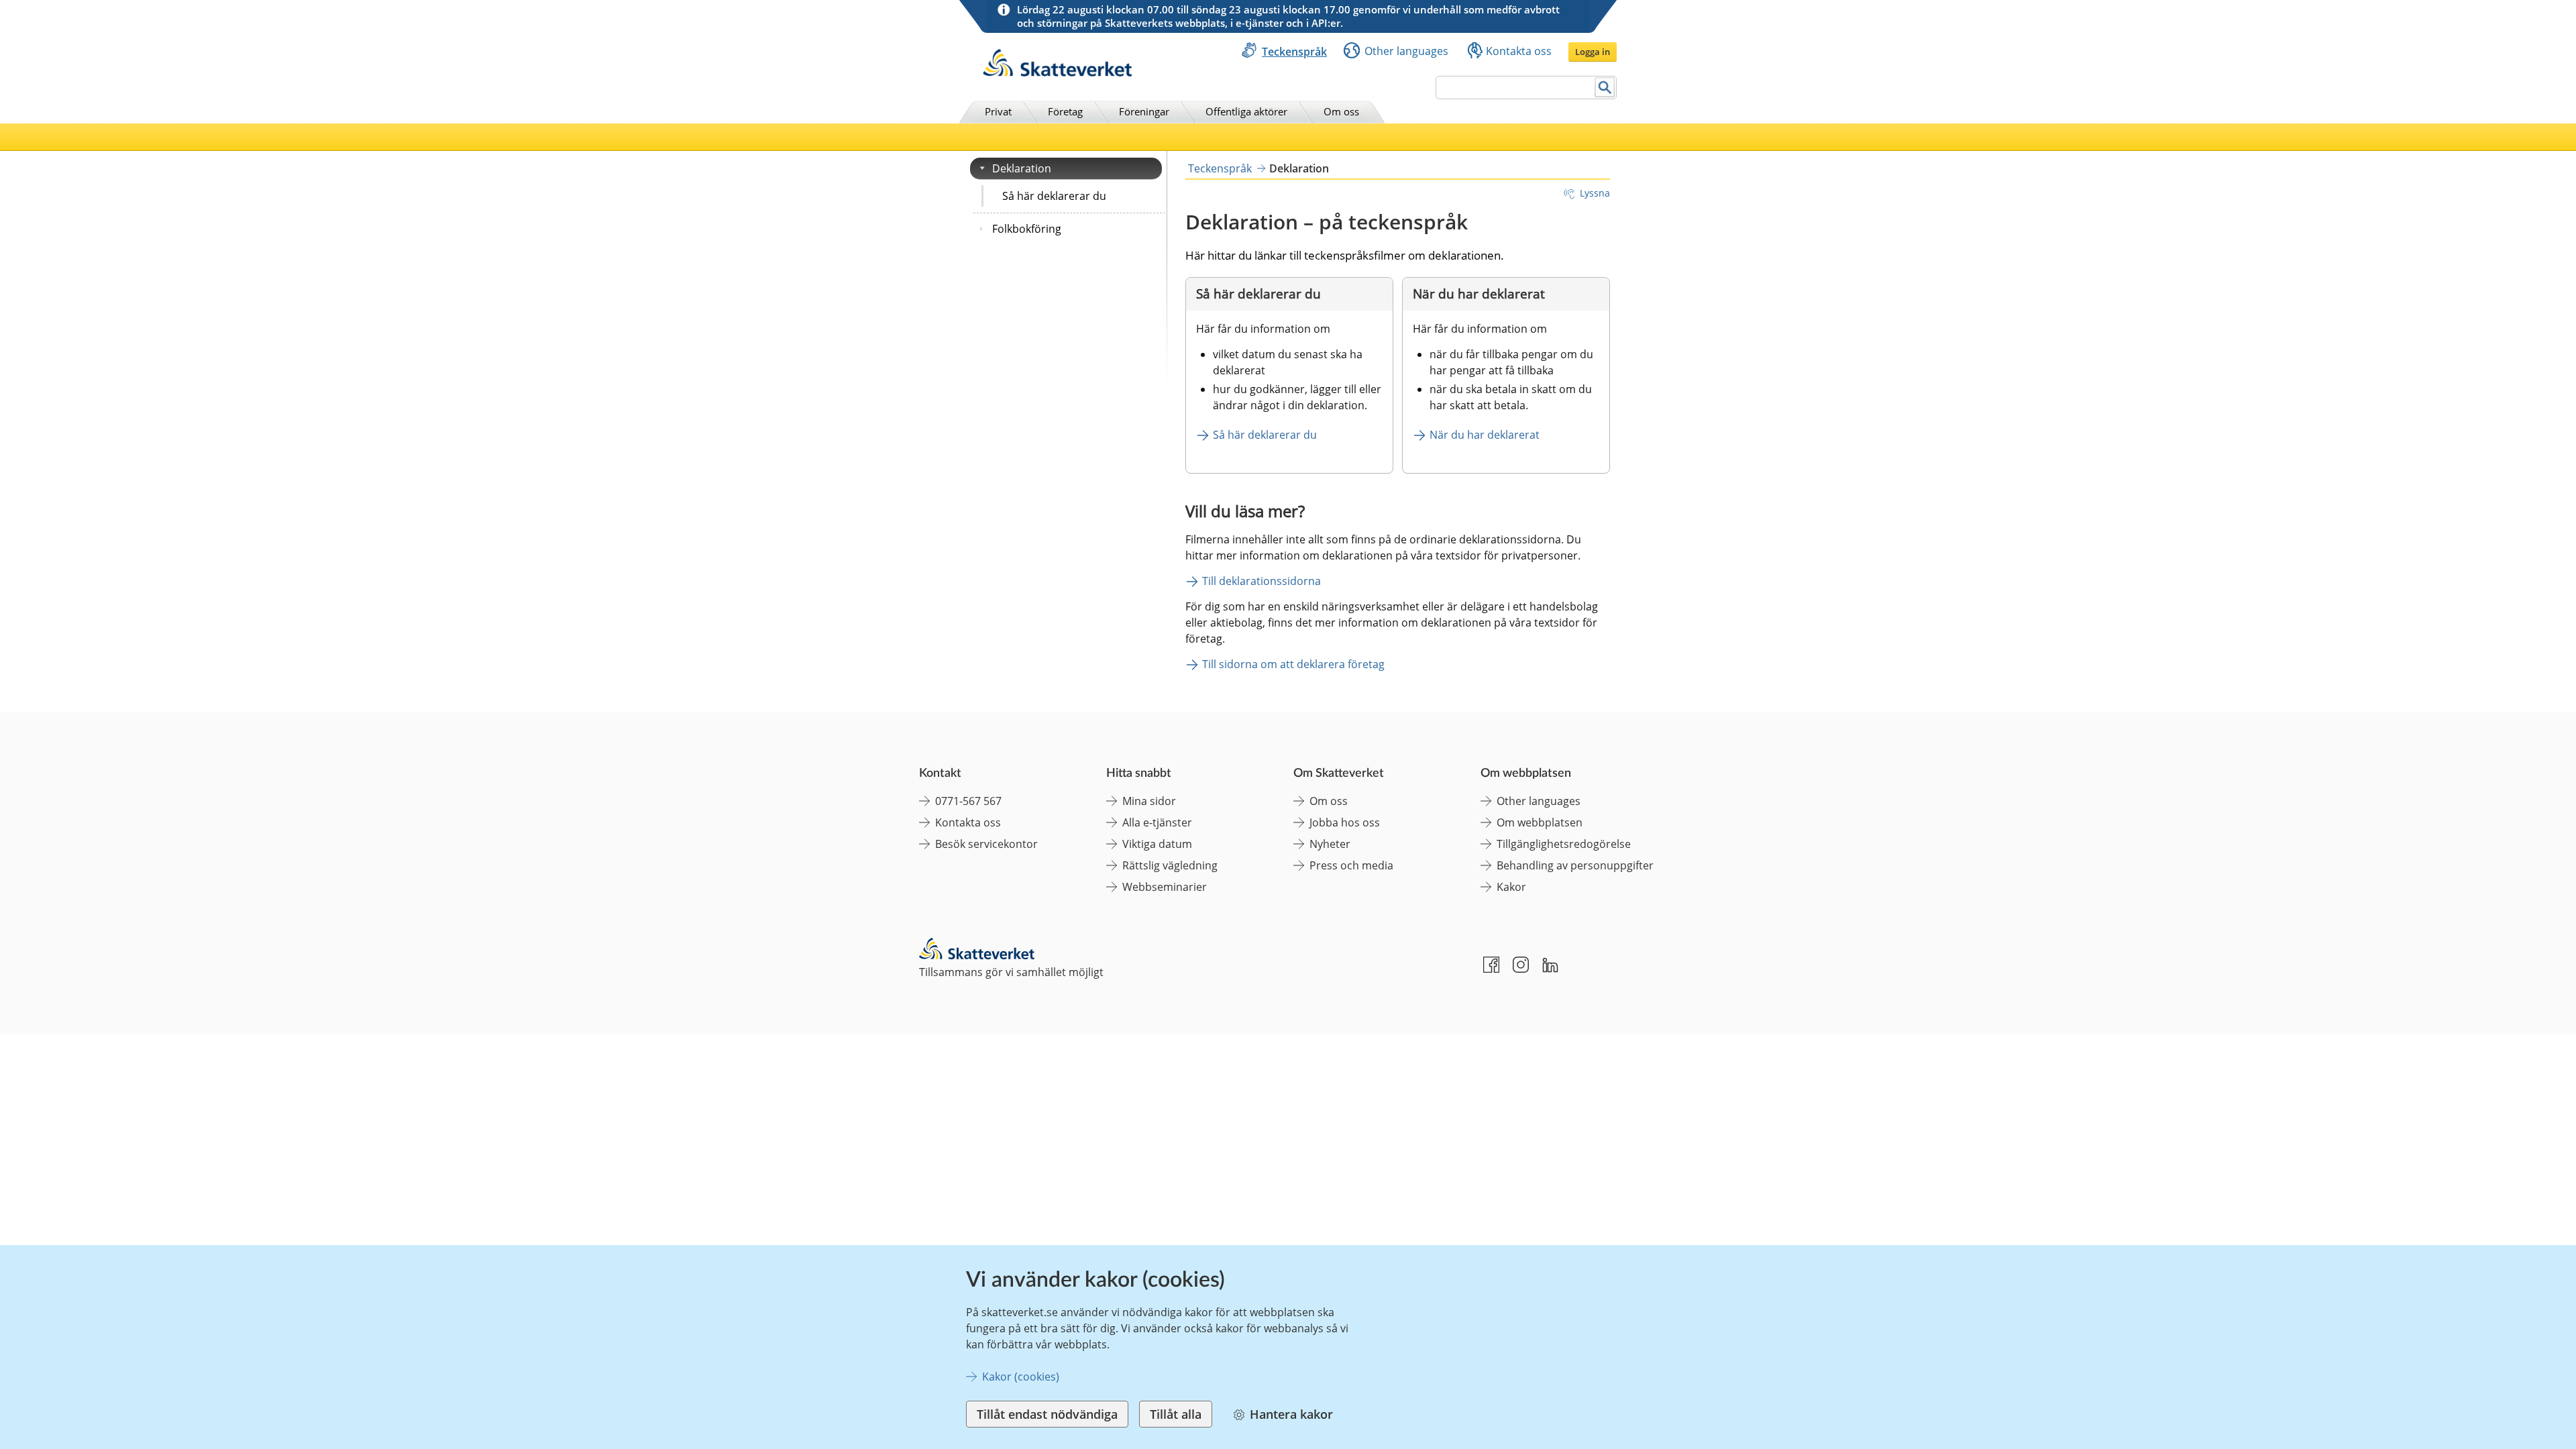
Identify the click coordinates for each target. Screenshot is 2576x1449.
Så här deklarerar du (1054, 196)
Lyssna (1595, 193)
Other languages (1406, 51)
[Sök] (1605, 88)
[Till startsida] (1057, 73)
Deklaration (1022, 168)
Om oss (1341, 111)
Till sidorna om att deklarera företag (1293, 664)
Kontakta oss (1519, 51)
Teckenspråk (1294, 52)
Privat (998, 111)
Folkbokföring (1027, 229)
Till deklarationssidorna (1262, 581)
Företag (1065, 111)
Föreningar (1144, 111)
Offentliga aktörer (1246, 111)
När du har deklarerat (1485, 435)
